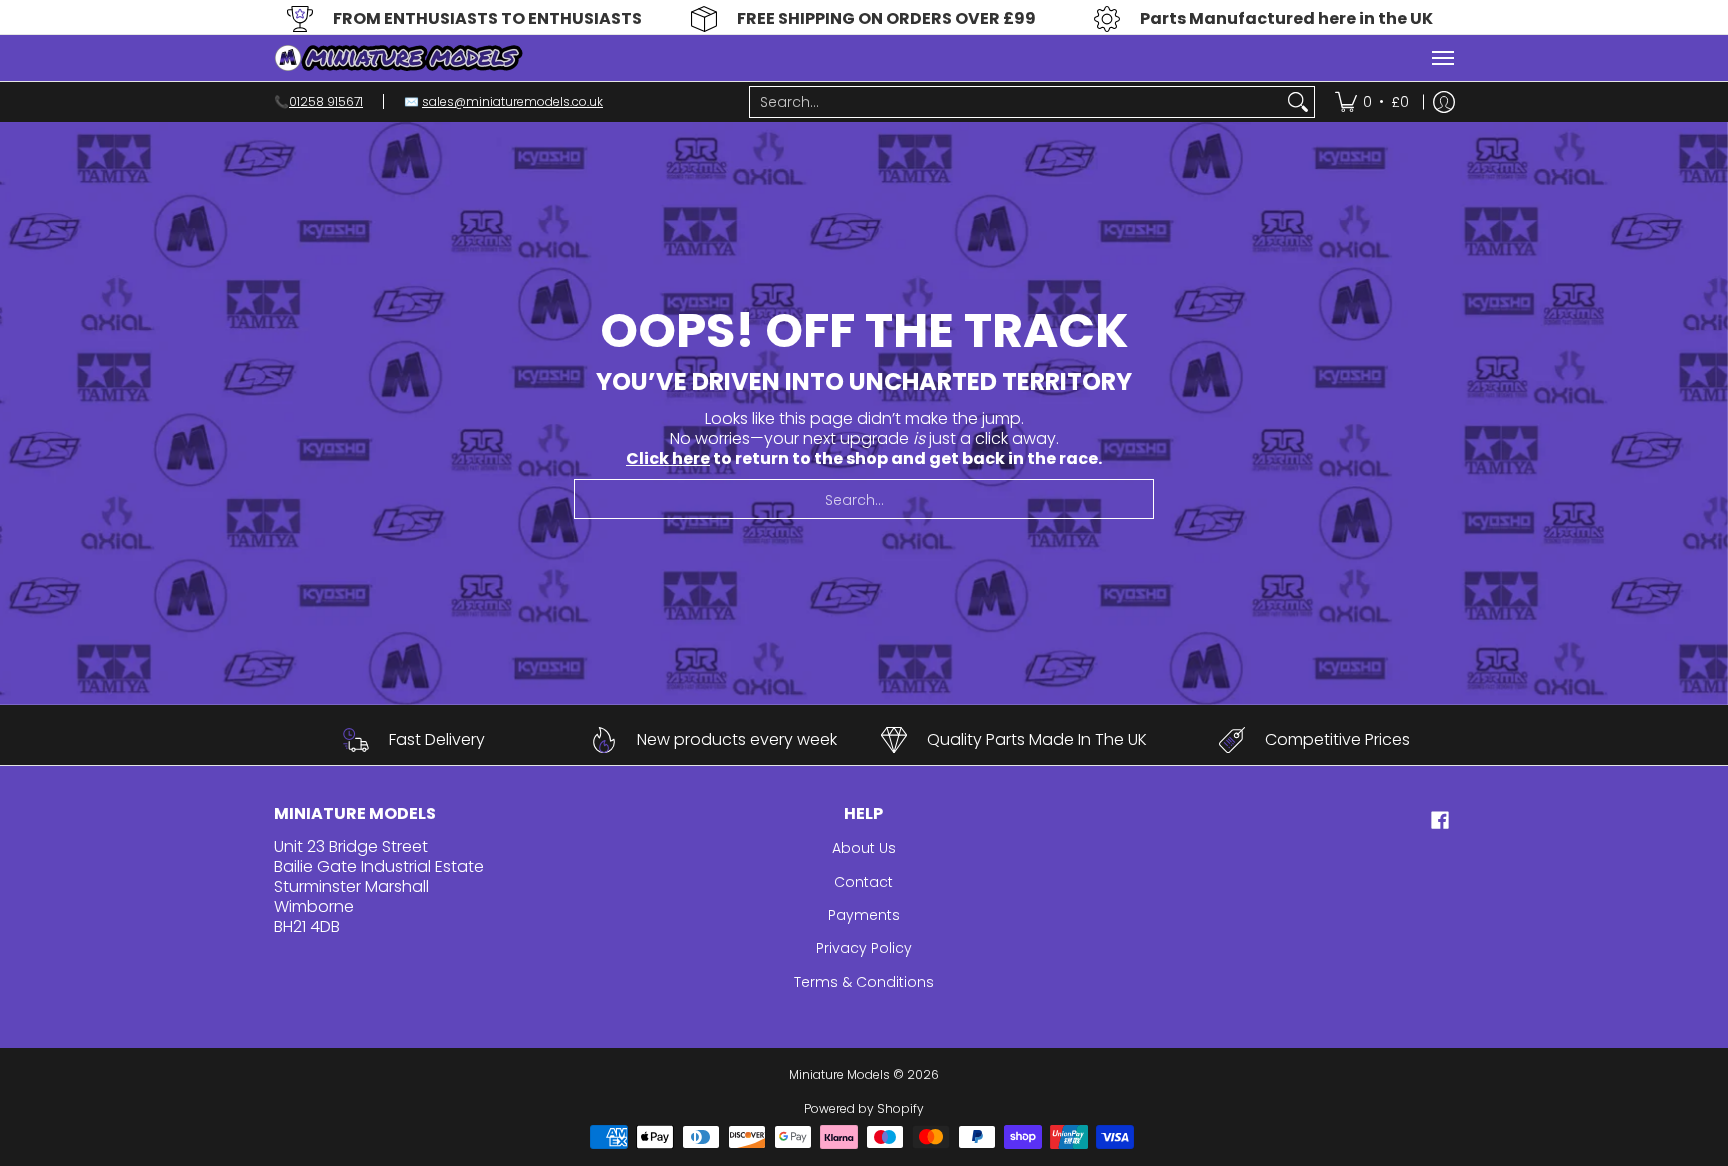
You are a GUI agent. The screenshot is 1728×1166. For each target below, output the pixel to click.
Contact (863, 882)
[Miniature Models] (399, 58)
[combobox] (1016, 102)
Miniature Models (839, 1074)
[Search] (1298, 102)
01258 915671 (326, 101)
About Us (864, 848)
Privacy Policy (864, 948)
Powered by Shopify (864, 1108)
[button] (1440, 820)
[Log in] (1444, 102)
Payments (864, 915)
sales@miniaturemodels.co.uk (512, 101)
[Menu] (1442, 58)
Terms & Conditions (864, 982)
